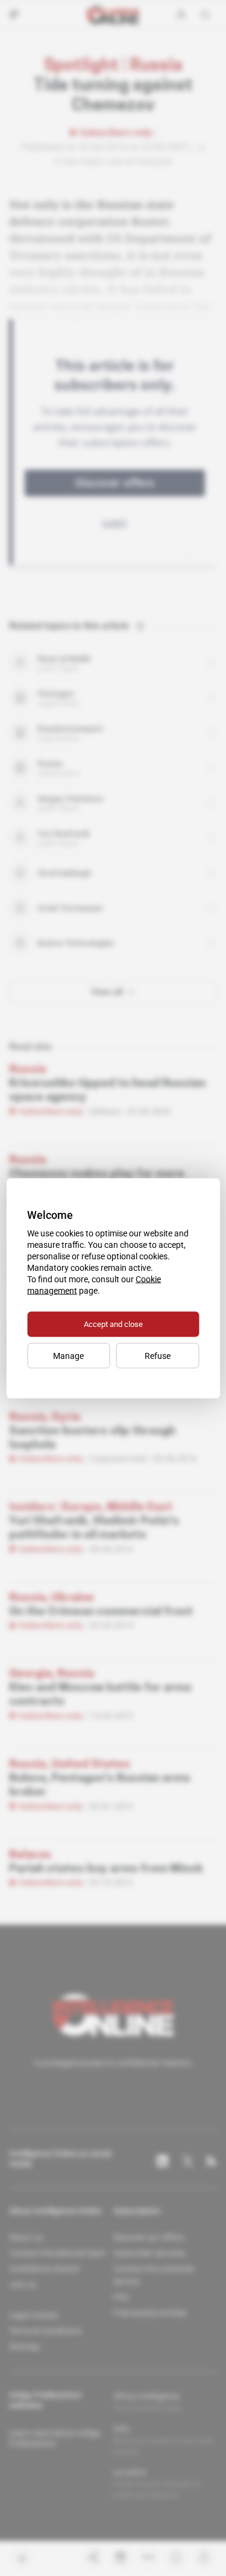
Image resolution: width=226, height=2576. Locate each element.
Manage (68, 1355)
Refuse (158, 1355)
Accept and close (113, 1324)
